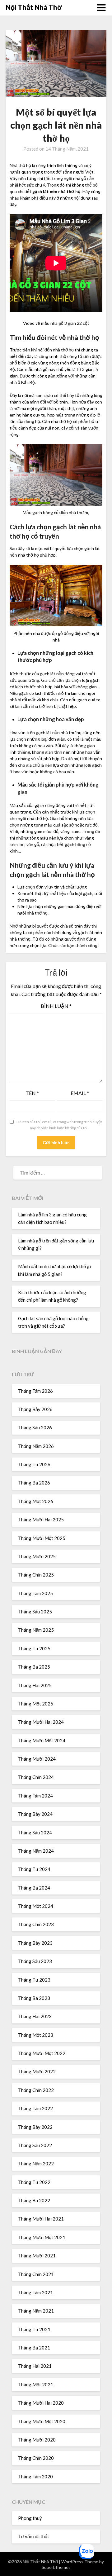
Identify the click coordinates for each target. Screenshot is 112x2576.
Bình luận (56, 1006)
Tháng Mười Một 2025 (42, 1538)
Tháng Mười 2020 (37, 2440)
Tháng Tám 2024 (35, 1796)
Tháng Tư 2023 (34, 1980)
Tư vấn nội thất (34, 2536)
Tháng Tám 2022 (35, 2108)
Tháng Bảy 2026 (35, 1409)
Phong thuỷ (30, 2518)
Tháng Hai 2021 (35, 2366)
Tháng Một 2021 (36, 2384)
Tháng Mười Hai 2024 (41, 1722)
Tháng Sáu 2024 (35, 1833)
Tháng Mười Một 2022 (42, 2053)
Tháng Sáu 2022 (35, 2145)
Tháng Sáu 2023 (35, 1961)
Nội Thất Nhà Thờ (34, 7)
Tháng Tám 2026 (35, 1391)
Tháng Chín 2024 (36, 1777)
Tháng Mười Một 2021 (42, 2237)
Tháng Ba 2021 (34, 2348)
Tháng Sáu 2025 (35, 1612)
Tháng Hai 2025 (35, 1685)
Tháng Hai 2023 (35, 2016)
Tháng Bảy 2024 (35, 1814)
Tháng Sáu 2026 (35, 1427)
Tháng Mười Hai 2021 (41, 2219)
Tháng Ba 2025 (34, 1667)
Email (80, 1093)
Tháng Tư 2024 (34, 1869)
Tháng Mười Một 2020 (42, 2421)
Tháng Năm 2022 (36, 2164)
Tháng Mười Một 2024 (42, 1740)
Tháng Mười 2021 (37, 2256)
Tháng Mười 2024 (37, 1759)
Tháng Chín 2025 (36, 1575)
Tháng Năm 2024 (36, 1851)
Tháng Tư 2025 (34, 1648)
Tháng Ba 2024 (34, 1888)
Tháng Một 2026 (36, 1501)
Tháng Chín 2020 (36, 2458)
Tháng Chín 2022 (36, 2090)
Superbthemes (56, 2567)
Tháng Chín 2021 (36, 2274)
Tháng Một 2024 (36, 1906)
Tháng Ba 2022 (34, 2200)
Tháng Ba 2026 (34, 1483)
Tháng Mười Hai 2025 (41, 1520)
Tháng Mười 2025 (37, 1556)
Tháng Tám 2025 (35, 1593)
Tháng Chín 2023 (36, 1924)
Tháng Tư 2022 (34, 2182)
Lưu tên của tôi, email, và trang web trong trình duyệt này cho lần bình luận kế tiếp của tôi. (59, 1125)
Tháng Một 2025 (36, 1704)
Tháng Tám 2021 (35, 2292)
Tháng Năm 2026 (36, 1446)
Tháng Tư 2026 (34, 1464)
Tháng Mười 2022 (37, 2071)
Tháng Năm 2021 (36, 2311)
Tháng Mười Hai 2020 (41, 2403)
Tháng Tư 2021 (34, 2329)
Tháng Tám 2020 (35, 2477)
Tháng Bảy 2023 (35, 1943)
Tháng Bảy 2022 (35, 2127)
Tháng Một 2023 (36, 2035)
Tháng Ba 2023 (34, 1998)
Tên (32, 1093)
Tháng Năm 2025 (36, 1630)
